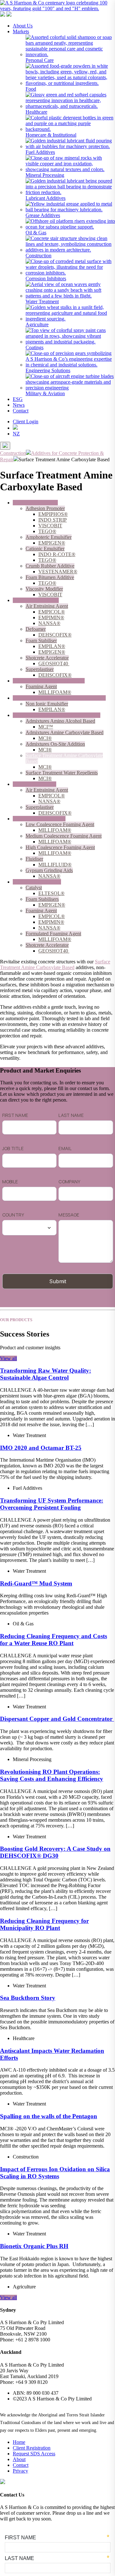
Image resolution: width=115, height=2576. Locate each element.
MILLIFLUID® (55, 865)
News (19, 405)
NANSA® (49, 623)
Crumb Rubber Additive (50, 566)
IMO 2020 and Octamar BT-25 (41, 1448)
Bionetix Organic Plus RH (34, 2246)
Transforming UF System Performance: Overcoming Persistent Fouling (52, 1504)
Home (19, 2442)
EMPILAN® (52, 646)
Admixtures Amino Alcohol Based (60, 721)
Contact (21, 411)
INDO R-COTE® (57, 554)
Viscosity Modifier (44, 589)
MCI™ (46, 727)
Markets (21, 31)
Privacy (20, 2471)
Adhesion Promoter (45, 508)
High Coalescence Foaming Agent (60, 847)
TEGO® (47, 531)
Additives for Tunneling (37, 882)
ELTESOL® (51, 893)
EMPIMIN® (51, 618)
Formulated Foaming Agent (53, 934)
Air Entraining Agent (47, 606)
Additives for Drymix (34, 784)
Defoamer (36, 629)
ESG (18, 399)
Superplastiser (40, 669)
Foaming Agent (41, 686)
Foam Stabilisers (42, 899)
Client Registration (32, 2448)
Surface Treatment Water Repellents (62, 773)
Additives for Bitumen (35, 503)
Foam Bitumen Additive (50, 577)
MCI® (45, 738)
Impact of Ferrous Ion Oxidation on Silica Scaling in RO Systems (55, 2173)
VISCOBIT (50, 526)
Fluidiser (34, 859)
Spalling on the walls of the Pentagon (49, 2116)
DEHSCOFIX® (55, 635)
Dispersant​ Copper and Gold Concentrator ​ (57, 1719)
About (19, 2459)
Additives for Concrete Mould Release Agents (59, 698)
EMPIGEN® (52, 543)
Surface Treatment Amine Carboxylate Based (55, 964)
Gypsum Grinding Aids (49, 870)
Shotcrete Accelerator (47, 658)
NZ (16, 434)
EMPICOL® (52, 612)
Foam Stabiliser (41, 640)
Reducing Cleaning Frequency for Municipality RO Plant (44, 1924)
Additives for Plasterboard (39, 819)
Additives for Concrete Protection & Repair (57, 715)
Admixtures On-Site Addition (55, 744)
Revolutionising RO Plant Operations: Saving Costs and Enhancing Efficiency (52, 1775)
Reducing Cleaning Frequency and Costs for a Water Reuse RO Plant (54, 1640)
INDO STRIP (53, 520)
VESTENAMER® (58, 572)
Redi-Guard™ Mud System (36, 1583)
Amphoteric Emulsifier (49, 537)
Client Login (26, 422)
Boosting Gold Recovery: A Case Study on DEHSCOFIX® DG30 (55, 1852)
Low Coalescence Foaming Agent (60, 824)
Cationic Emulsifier (45, 549)
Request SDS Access (34, 2454)
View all (8, 1358)
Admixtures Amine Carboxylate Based (65, 732)
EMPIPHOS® (53, 514)
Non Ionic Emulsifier (47, 704)
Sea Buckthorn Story (28, 1998)
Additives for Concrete (36, 600)
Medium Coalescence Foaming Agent (64, 836)
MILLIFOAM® (55, 692)
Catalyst (34, 888)
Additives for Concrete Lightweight (49, 681)
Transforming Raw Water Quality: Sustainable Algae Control (46, 1374)
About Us (23, 26)
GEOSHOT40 (54, 663)
